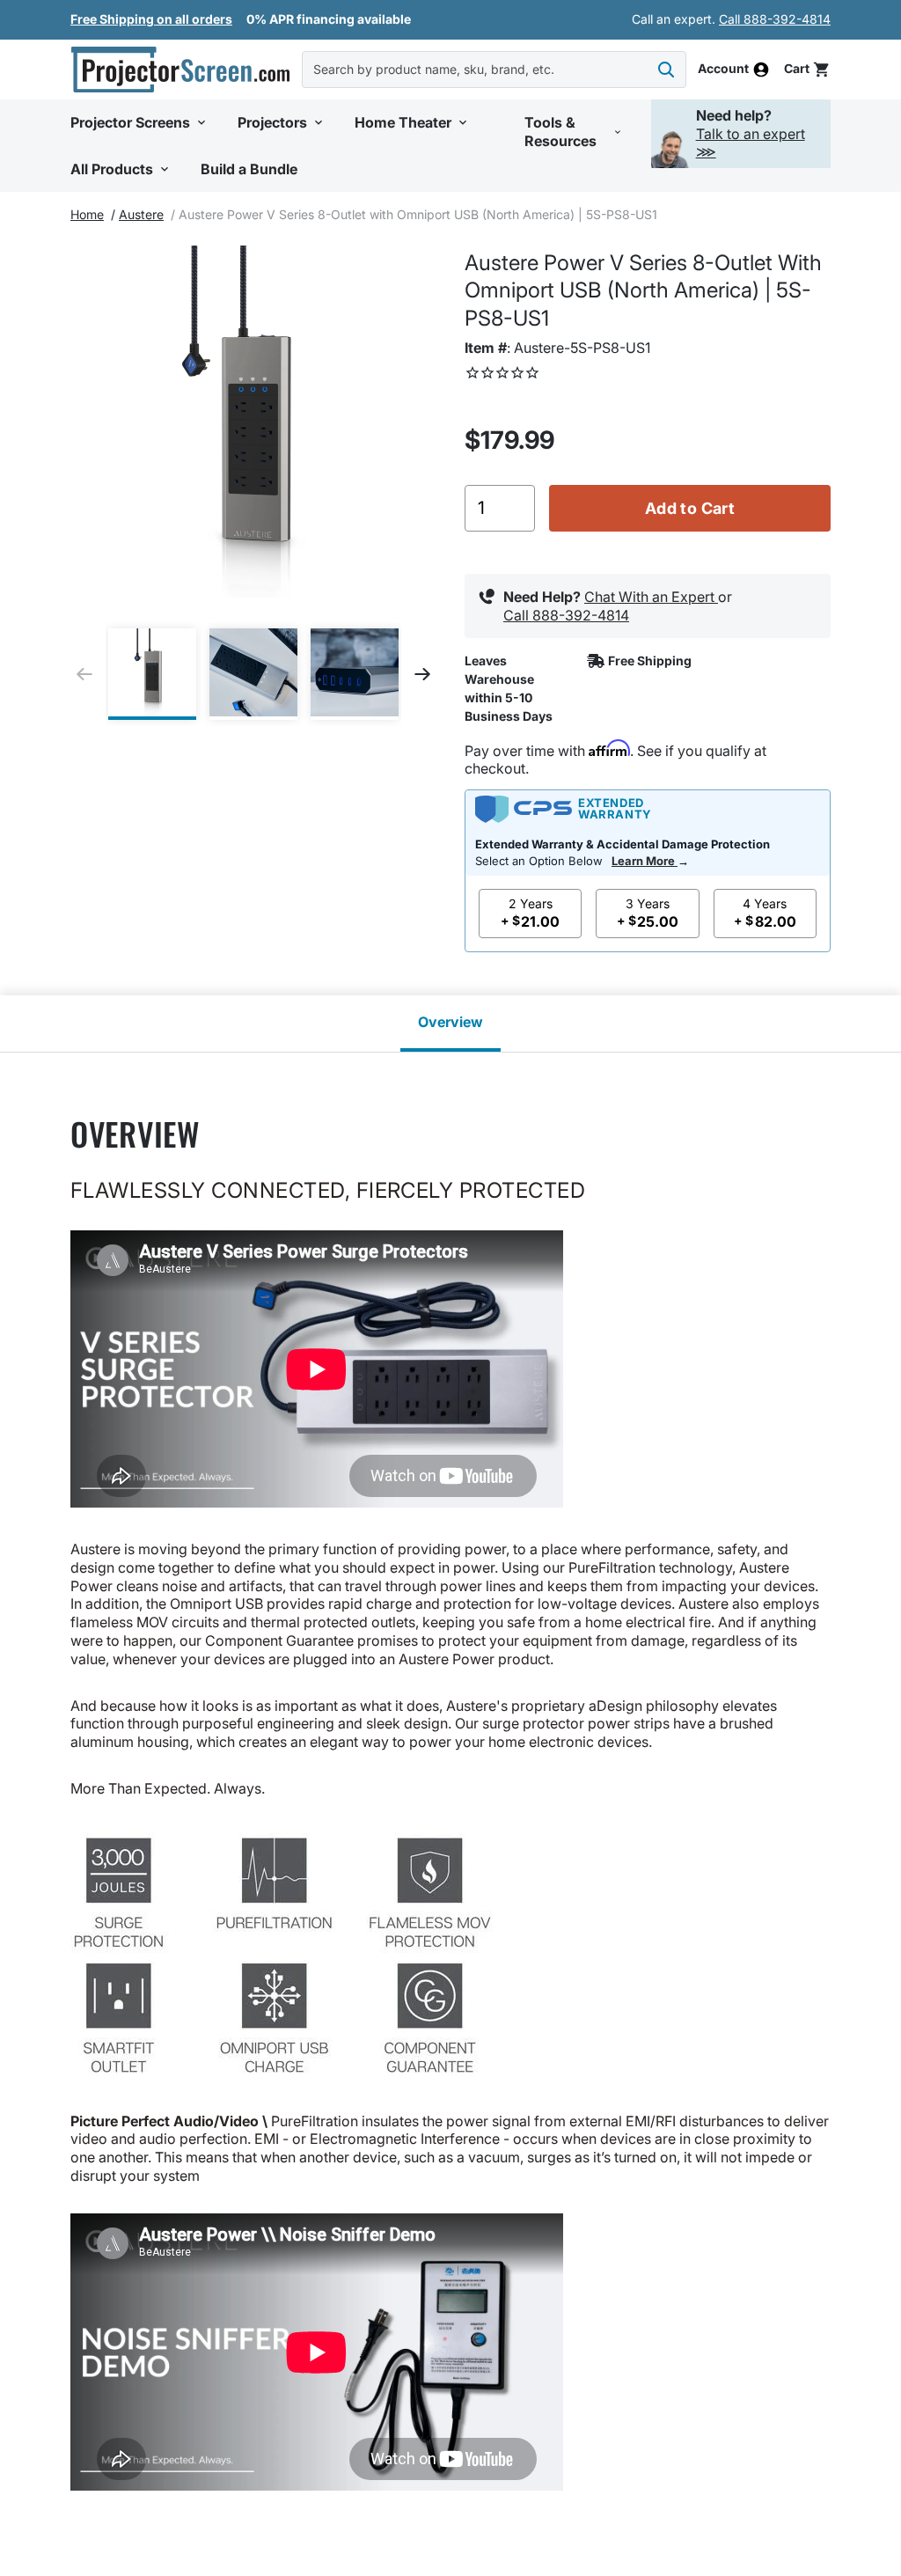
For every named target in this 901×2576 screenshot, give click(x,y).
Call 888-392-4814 (775, 19)
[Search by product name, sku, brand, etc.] (666, 70)
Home (87, 214)
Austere (141, 214)
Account (723, 70)
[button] (140, 123)
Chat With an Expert (651, 597)
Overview (450, 1022)
